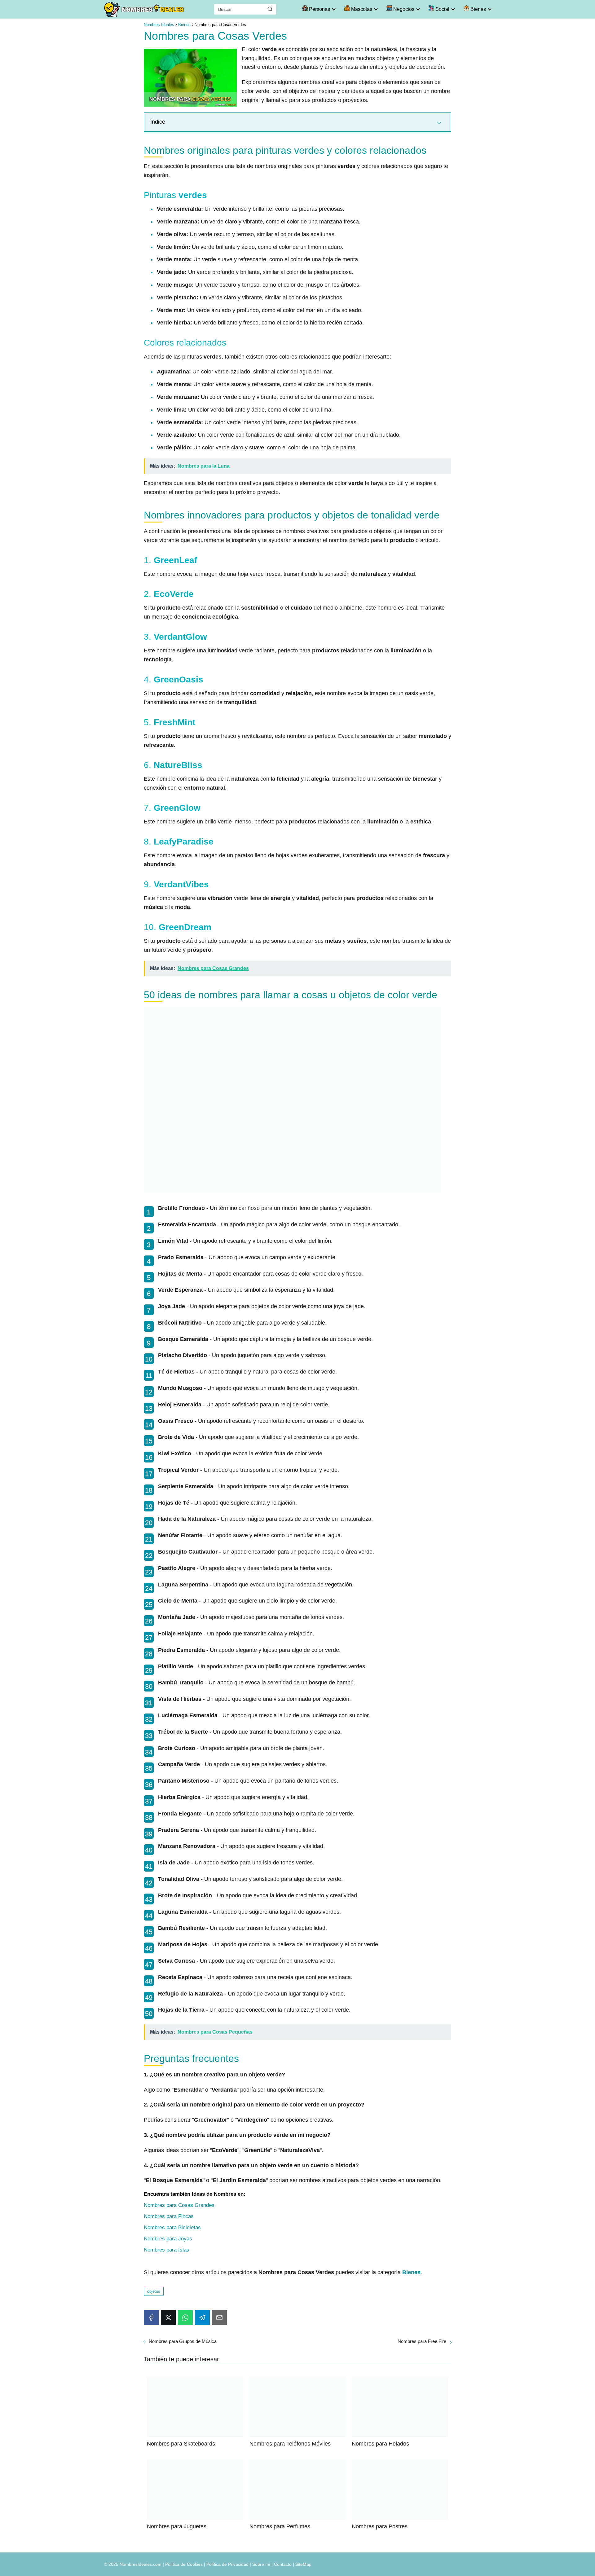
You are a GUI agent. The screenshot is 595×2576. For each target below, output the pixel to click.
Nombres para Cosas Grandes (179, 2205)
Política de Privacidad (227, 2564)
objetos (154, 2291)
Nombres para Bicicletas (172, 2228)
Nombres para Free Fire (422, 2341)
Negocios (403, 9)
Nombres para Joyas (168, 2239)
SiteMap (303, 2564)
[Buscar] (270, 9)
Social (442, 9)
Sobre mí (261, 2564)
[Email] (219, 2318)
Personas (319, 9)
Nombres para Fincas (169, 2216)
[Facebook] (151, 2318)
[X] (168, 2318)
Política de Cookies (184, 2564)
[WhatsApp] (185, 2318)
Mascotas (361, 9)
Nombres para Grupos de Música (183, 2341)
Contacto (283, 2564)
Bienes (478, 9)
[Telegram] (202, 2318)
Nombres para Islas (167, 2250)
